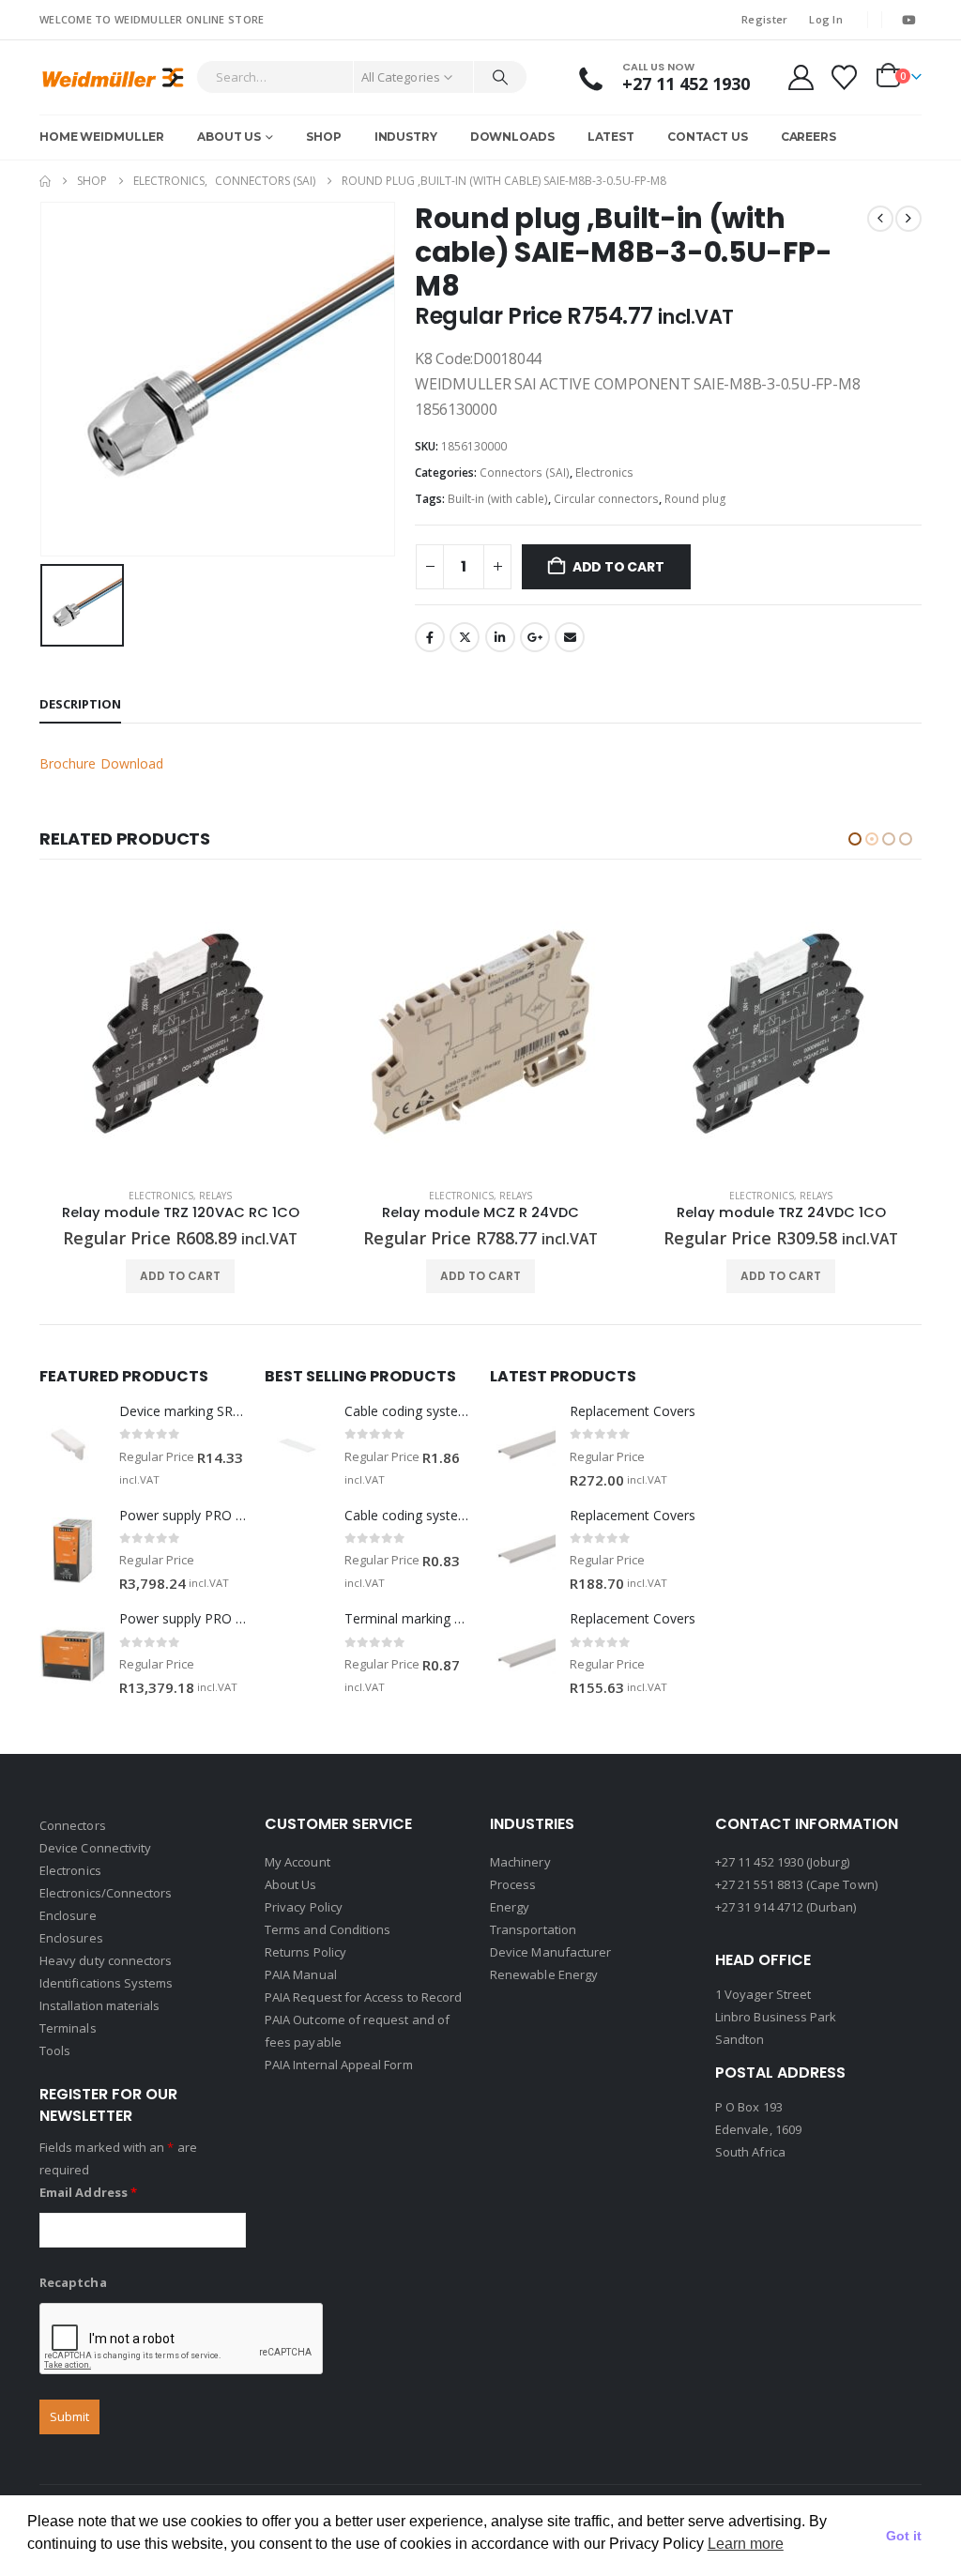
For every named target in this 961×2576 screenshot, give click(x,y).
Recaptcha (73, 2282)
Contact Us (708, 137)
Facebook (430, 637)
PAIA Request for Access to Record (363, 1997)
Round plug (695, 499)
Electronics (604, 473)
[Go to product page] (180, 1032)
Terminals (68, 2028)
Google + (535, 637)
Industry (406, 137)
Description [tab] (80, 704)
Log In (826, 19)
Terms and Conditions (328, 1929)
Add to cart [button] (180, 1276)
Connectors (73, 1825)
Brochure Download (101, 763)
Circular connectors (606, 499)
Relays (215, 1196)
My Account (297, 1862)
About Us (229, 137)
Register (764, 19)
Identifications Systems (107, 1983)
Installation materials (99, 2005)
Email (570, 637)
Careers (808, 137)
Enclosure (68, 1915)
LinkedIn (500, 637)
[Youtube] (908, 20)
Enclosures (71, 1938)
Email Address (88, 2192)
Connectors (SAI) (525, 473)
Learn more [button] (746, 2544)
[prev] (880, 219)
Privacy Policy (304, 1907)
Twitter (465, 637)
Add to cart (618, 567)
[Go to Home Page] (45, 181)
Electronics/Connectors (106, 1893)
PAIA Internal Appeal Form (339, 2065)
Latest (611, 137)
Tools (55, 2050)
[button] (855, 839)
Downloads (512, 137)
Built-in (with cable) (498, 499)
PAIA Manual (301, 1974)
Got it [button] (904, 2536)
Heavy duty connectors (106, 1960)
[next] (908, 219)
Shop (324, 137)
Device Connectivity (95, 1848)
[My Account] (801, 77)
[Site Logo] (113, 77)
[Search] (500, 77)
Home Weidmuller (102, 137)
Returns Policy (305, 1952)
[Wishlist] (845, 77)
